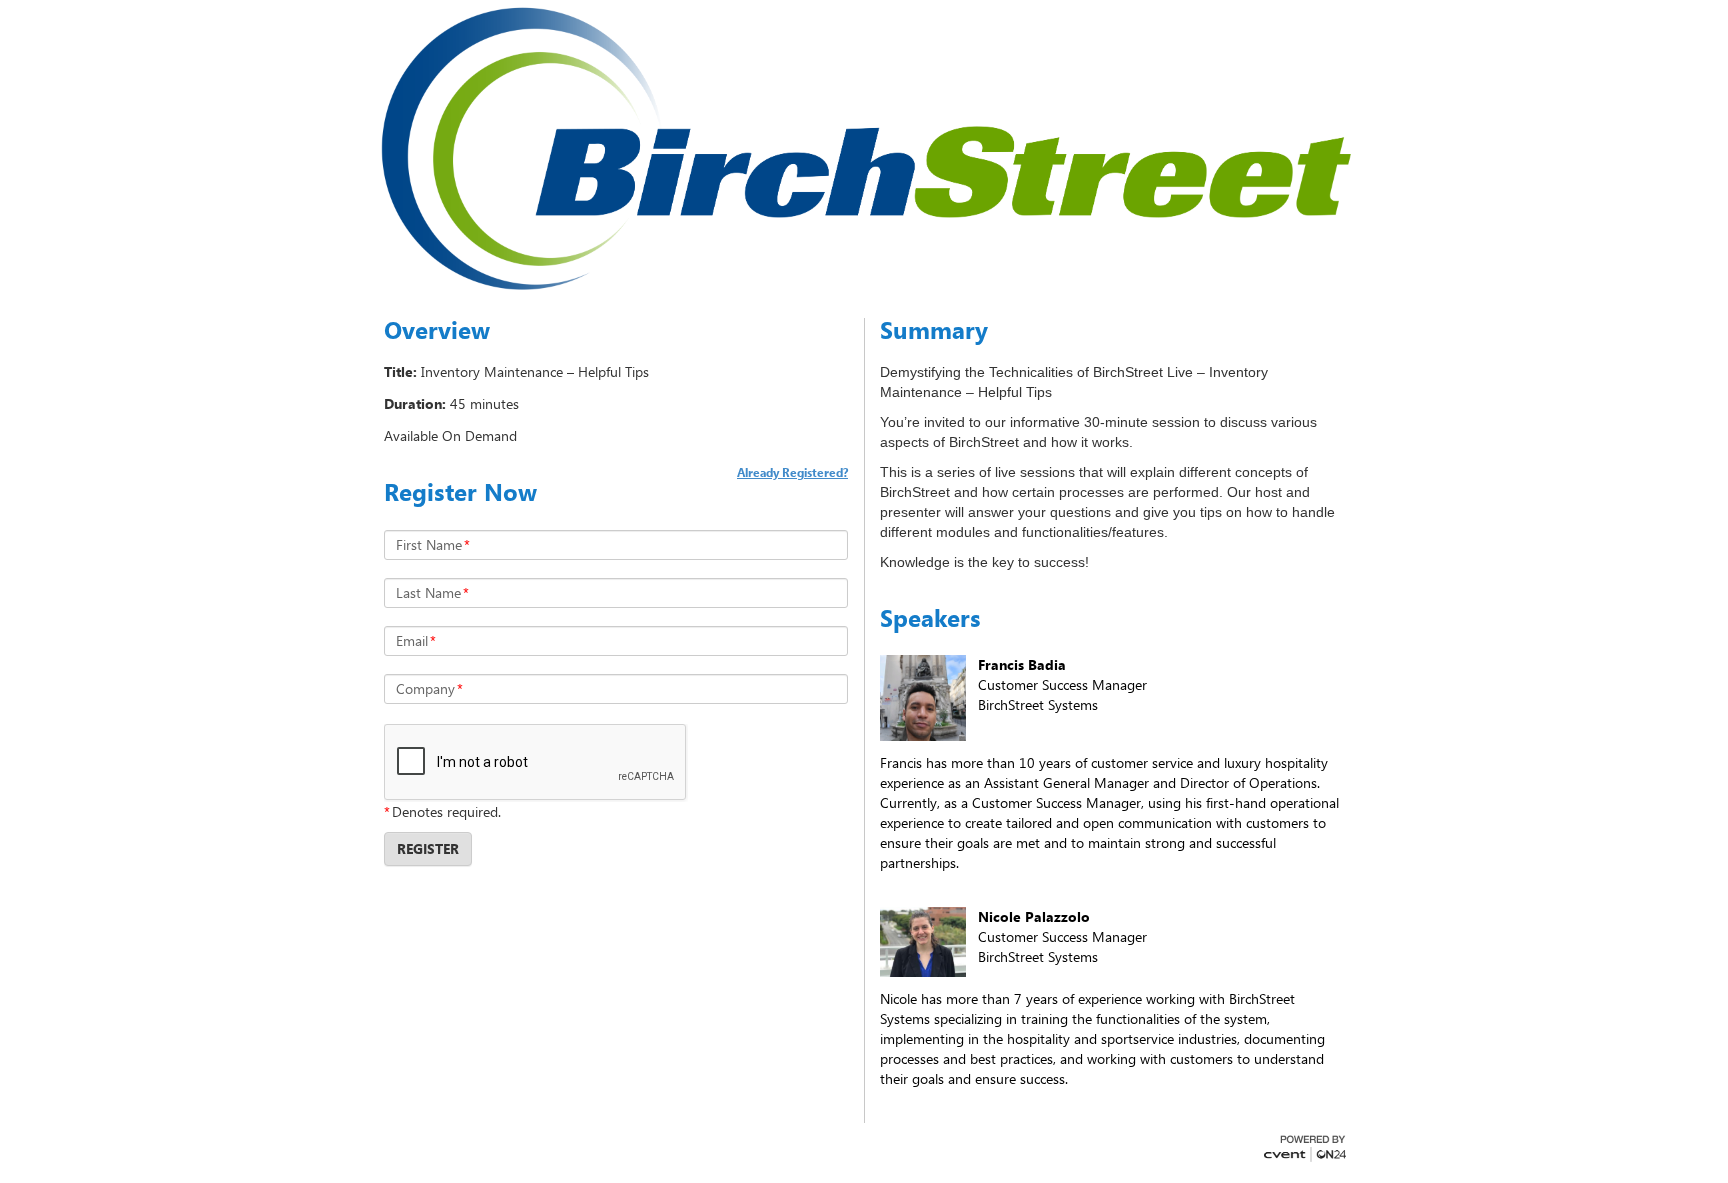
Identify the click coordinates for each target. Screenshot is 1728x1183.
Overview (437, 330)
